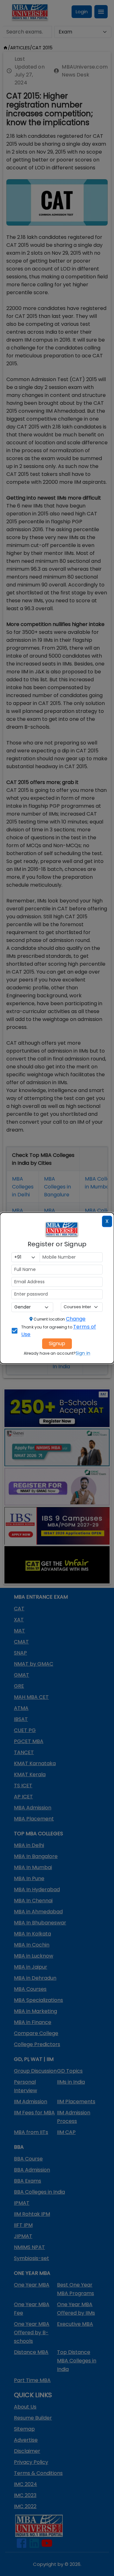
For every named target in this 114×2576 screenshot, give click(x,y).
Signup (57, 1343)
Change (76, 1319)
